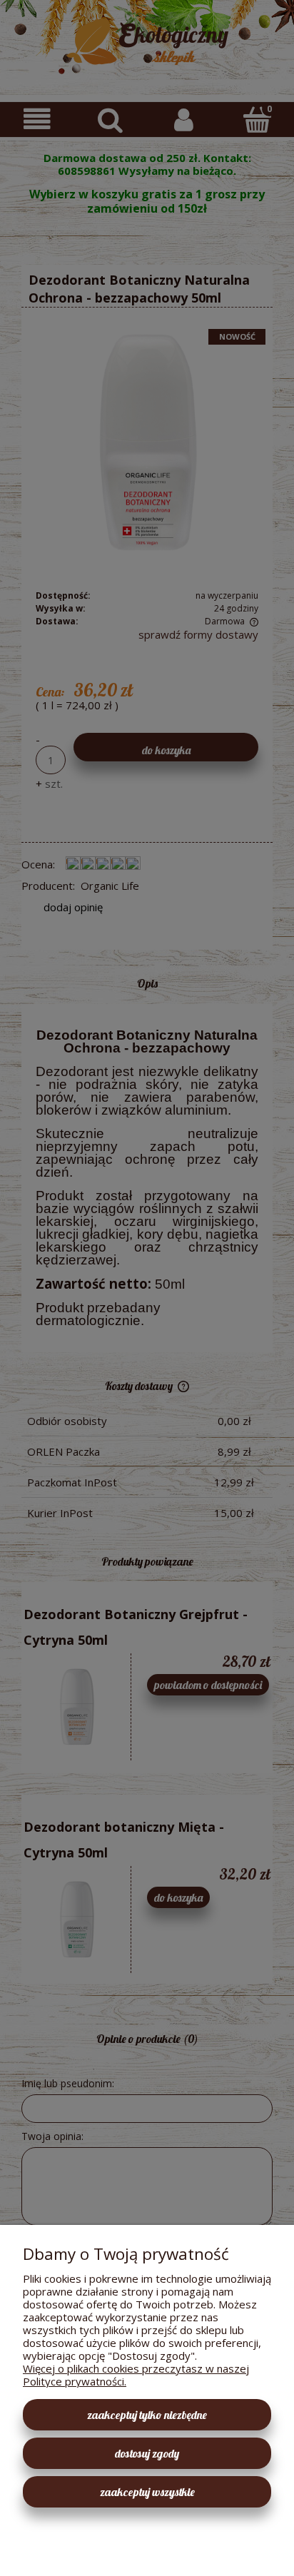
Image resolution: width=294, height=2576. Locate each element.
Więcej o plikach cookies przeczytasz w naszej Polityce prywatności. (136, 2375)
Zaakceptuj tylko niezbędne (147, 2415)
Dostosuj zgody (147, 2453)
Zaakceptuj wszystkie (147, 2492)
